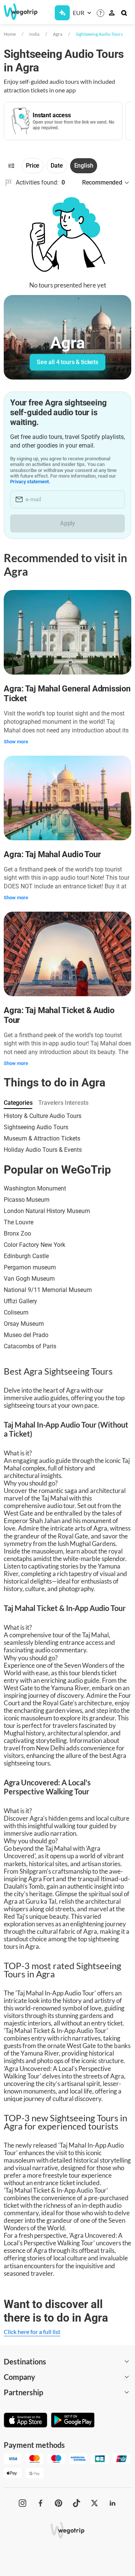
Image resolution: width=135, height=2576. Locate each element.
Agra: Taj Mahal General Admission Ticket (67, 694)
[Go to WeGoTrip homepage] (17, 12)
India (34, 34)
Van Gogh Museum (29, 1279)
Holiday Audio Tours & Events (43, 1150)
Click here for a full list (32, 2332)
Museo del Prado (26, 1335)
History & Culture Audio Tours (43, 1116)
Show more (16, 742)
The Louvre (19, 1222)
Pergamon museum (30, 1267)
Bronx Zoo (17, 1234)
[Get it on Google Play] (73, 2421)
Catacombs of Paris (30, 1346)
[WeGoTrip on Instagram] (22, 2503)
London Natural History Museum (47, 1211)
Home (10, 34)
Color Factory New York (34, 1245)
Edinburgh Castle (26, 1256)
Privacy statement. (30, 482)
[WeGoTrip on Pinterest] (58, 2503)
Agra (58, 34)
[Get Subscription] (62, 13)
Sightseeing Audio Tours (99, 34)
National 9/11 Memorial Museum (48, 1290)
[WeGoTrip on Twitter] (94, 2503)
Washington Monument (35, 1188)
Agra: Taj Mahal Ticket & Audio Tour (59, 1015)
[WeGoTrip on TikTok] (76, 2503)
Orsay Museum (24, 1324)
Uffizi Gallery (20, 1301)
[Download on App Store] (25, 2421)
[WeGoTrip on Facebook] (40, 2503)
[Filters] (11, 166)
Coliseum (16, 1312)
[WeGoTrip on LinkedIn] (112, 2503)
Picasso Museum (27, 1200)
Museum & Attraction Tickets (42, 1138)
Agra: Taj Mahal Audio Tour (52, 854)
